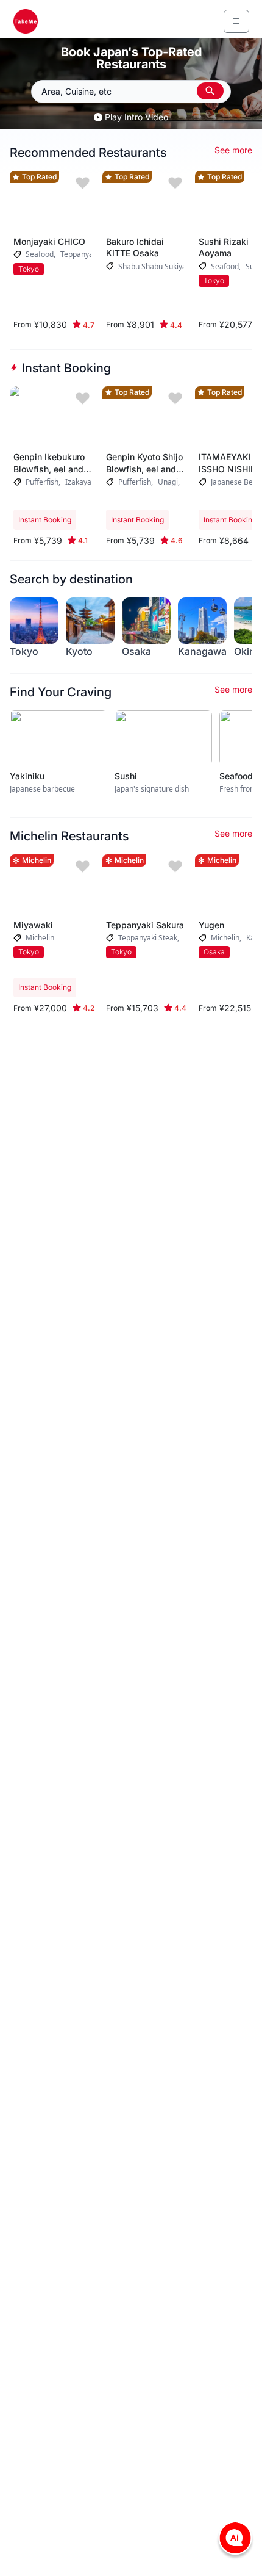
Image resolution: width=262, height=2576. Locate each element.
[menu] (236, 21)
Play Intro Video (135, 117)
